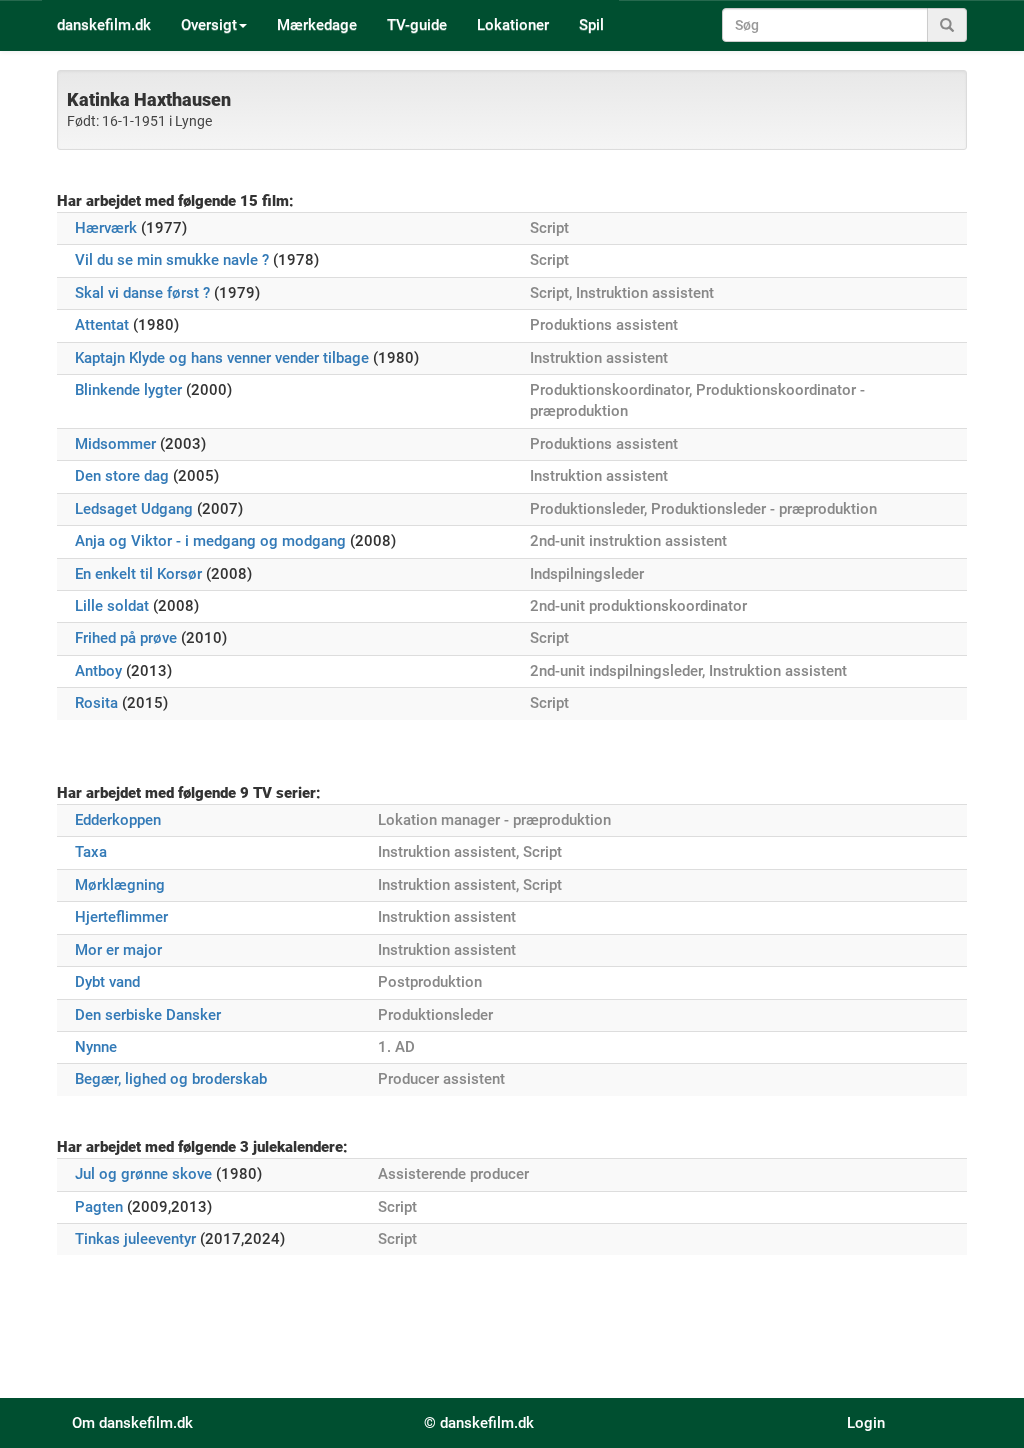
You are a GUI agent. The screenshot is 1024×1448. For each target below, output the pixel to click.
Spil (591, 25)
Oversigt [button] (209, 25)
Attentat (102, 325)
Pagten (99, 1207)
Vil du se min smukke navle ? (172, 260)
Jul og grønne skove (143, 1174)
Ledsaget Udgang (134, 509)
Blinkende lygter (128, 390)
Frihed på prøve (126, 638)
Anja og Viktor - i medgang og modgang (210, 541)
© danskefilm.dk (479, 1423)
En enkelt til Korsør (138, 574)
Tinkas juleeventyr (135, 1239)
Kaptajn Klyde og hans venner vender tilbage (222, 358)
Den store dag (122, 476)
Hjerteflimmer (121, 917)
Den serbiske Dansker (148, 1015)
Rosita (96, 703)
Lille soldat (112, 606)
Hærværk (106, 228)
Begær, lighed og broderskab (171, 1079)
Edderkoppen (118, 820)
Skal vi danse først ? (142, 293)
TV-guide (417, 25)
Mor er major (118, 950)
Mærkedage (317, 25)
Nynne (96, 1047)
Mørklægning (120, 885)
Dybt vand (107, 982)
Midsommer (115, 444)
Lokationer (513, 25)
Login (866, 1423)
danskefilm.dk (104, 25)
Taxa (91, 852)
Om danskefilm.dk (132, 1423)
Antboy (98, 671)
